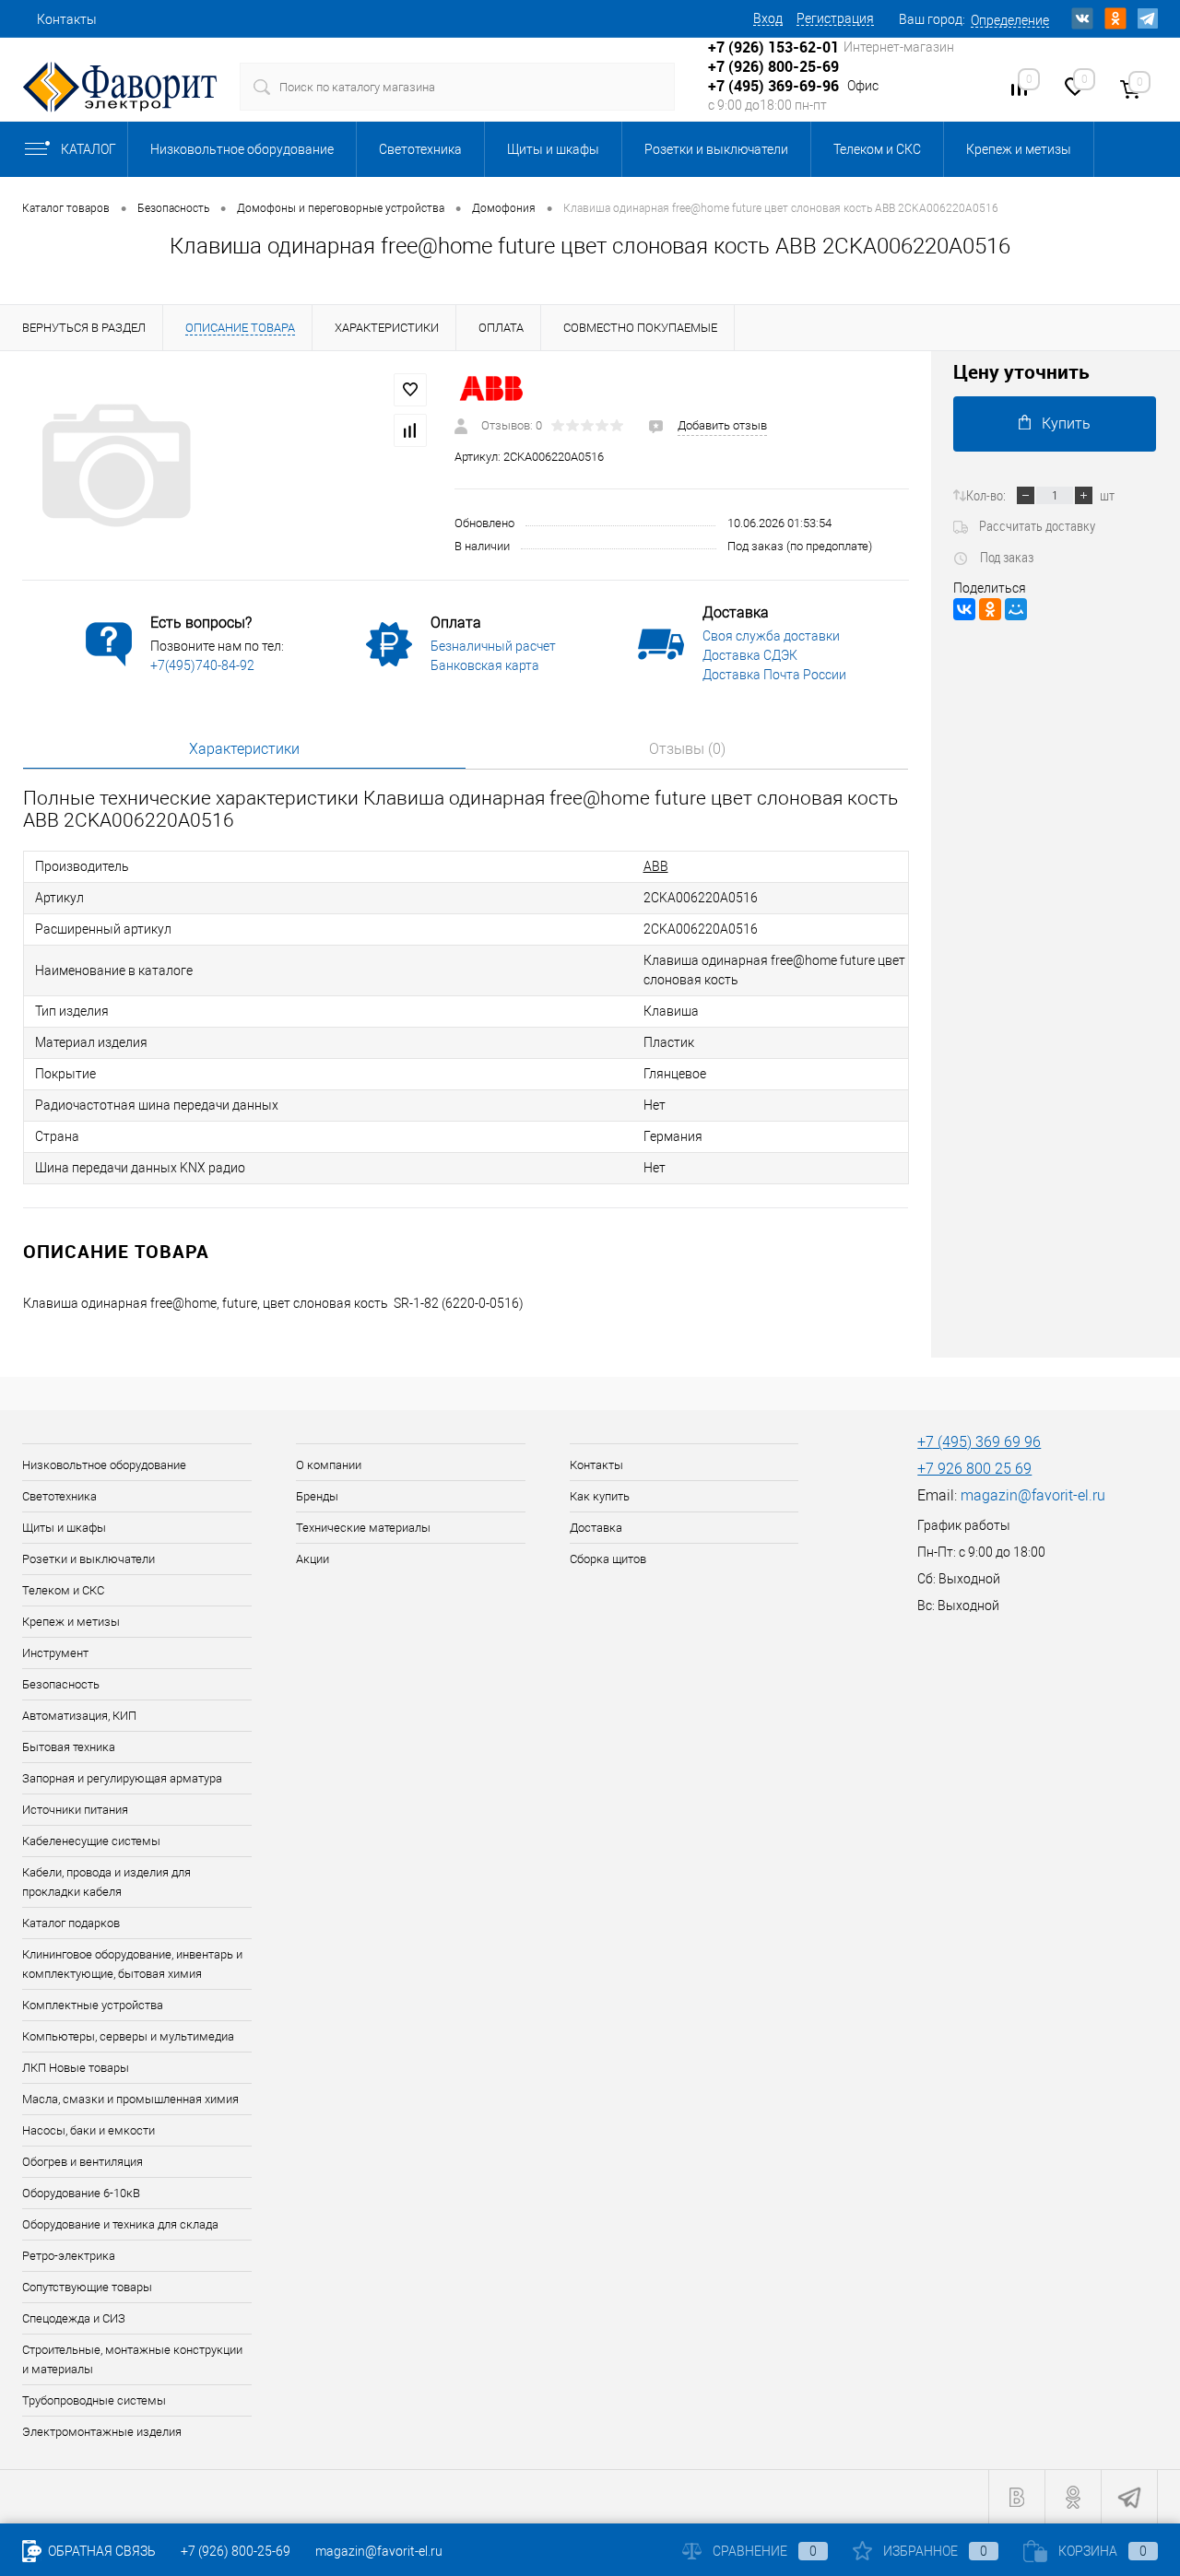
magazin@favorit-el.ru (1033, 1495)
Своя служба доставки (771, 636)
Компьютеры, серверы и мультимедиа (128, 2036)
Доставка (596, 1528)
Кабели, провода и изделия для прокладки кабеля (106, 1882)
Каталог (88, 149)
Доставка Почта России (774, 675)
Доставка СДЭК (750, 655)
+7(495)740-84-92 (202, 665)
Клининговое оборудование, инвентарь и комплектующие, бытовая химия (132, 1964)
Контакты (67, 19)
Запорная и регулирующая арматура (122, 1778)
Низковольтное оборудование (242, 149)
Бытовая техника (69, 1747)
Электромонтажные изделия (102, 2432)
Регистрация (835, 18)
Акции (313, 1559)
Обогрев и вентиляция (83, 2162)
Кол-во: (986, 495)
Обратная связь (100, 2551)
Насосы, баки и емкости (88, 2130)
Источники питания (75, 1810)
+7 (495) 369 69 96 (979, 1442)
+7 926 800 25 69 (974, 1469)
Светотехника (420, 149)
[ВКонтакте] (964, 609)
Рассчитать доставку (1037, 525)
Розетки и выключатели (716, 149)
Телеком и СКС (877, 149)
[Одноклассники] (990, 609)
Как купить (600, 1496)
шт (1107, 495)
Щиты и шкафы (553, 149)
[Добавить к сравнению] (410, 430)
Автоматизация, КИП (79, 1716)
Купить (1066, 423)
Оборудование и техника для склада (120, 2224)
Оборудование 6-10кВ (81, 2193)
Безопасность (61, 1684)
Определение (1010, 20)
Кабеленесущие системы (91, 1841)
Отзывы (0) (687, 749)
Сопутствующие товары (87, 2287)
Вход (768, 18)
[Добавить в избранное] (410, 390)
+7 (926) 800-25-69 (236, 2551)
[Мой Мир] (1016, 609)
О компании (329, 1465)
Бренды (317, 1496)
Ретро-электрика (69, 2256)
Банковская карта (485, 665)
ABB (656, 866)
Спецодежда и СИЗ (74, 2318)
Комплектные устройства (93, 2005)
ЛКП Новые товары (76, 2068)
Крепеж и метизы (1019, 149)
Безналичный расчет (493, 646)
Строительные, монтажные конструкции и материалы (132, 2359)
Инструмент (55, 1653)
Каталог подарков (71, 1923)
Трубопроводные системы (94, 2400)
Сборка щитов (608, 1559)
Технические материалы (363, 1528)
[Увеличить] (227, 465)
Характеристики (244, 749)
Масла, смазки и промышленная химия (130, 2099)
